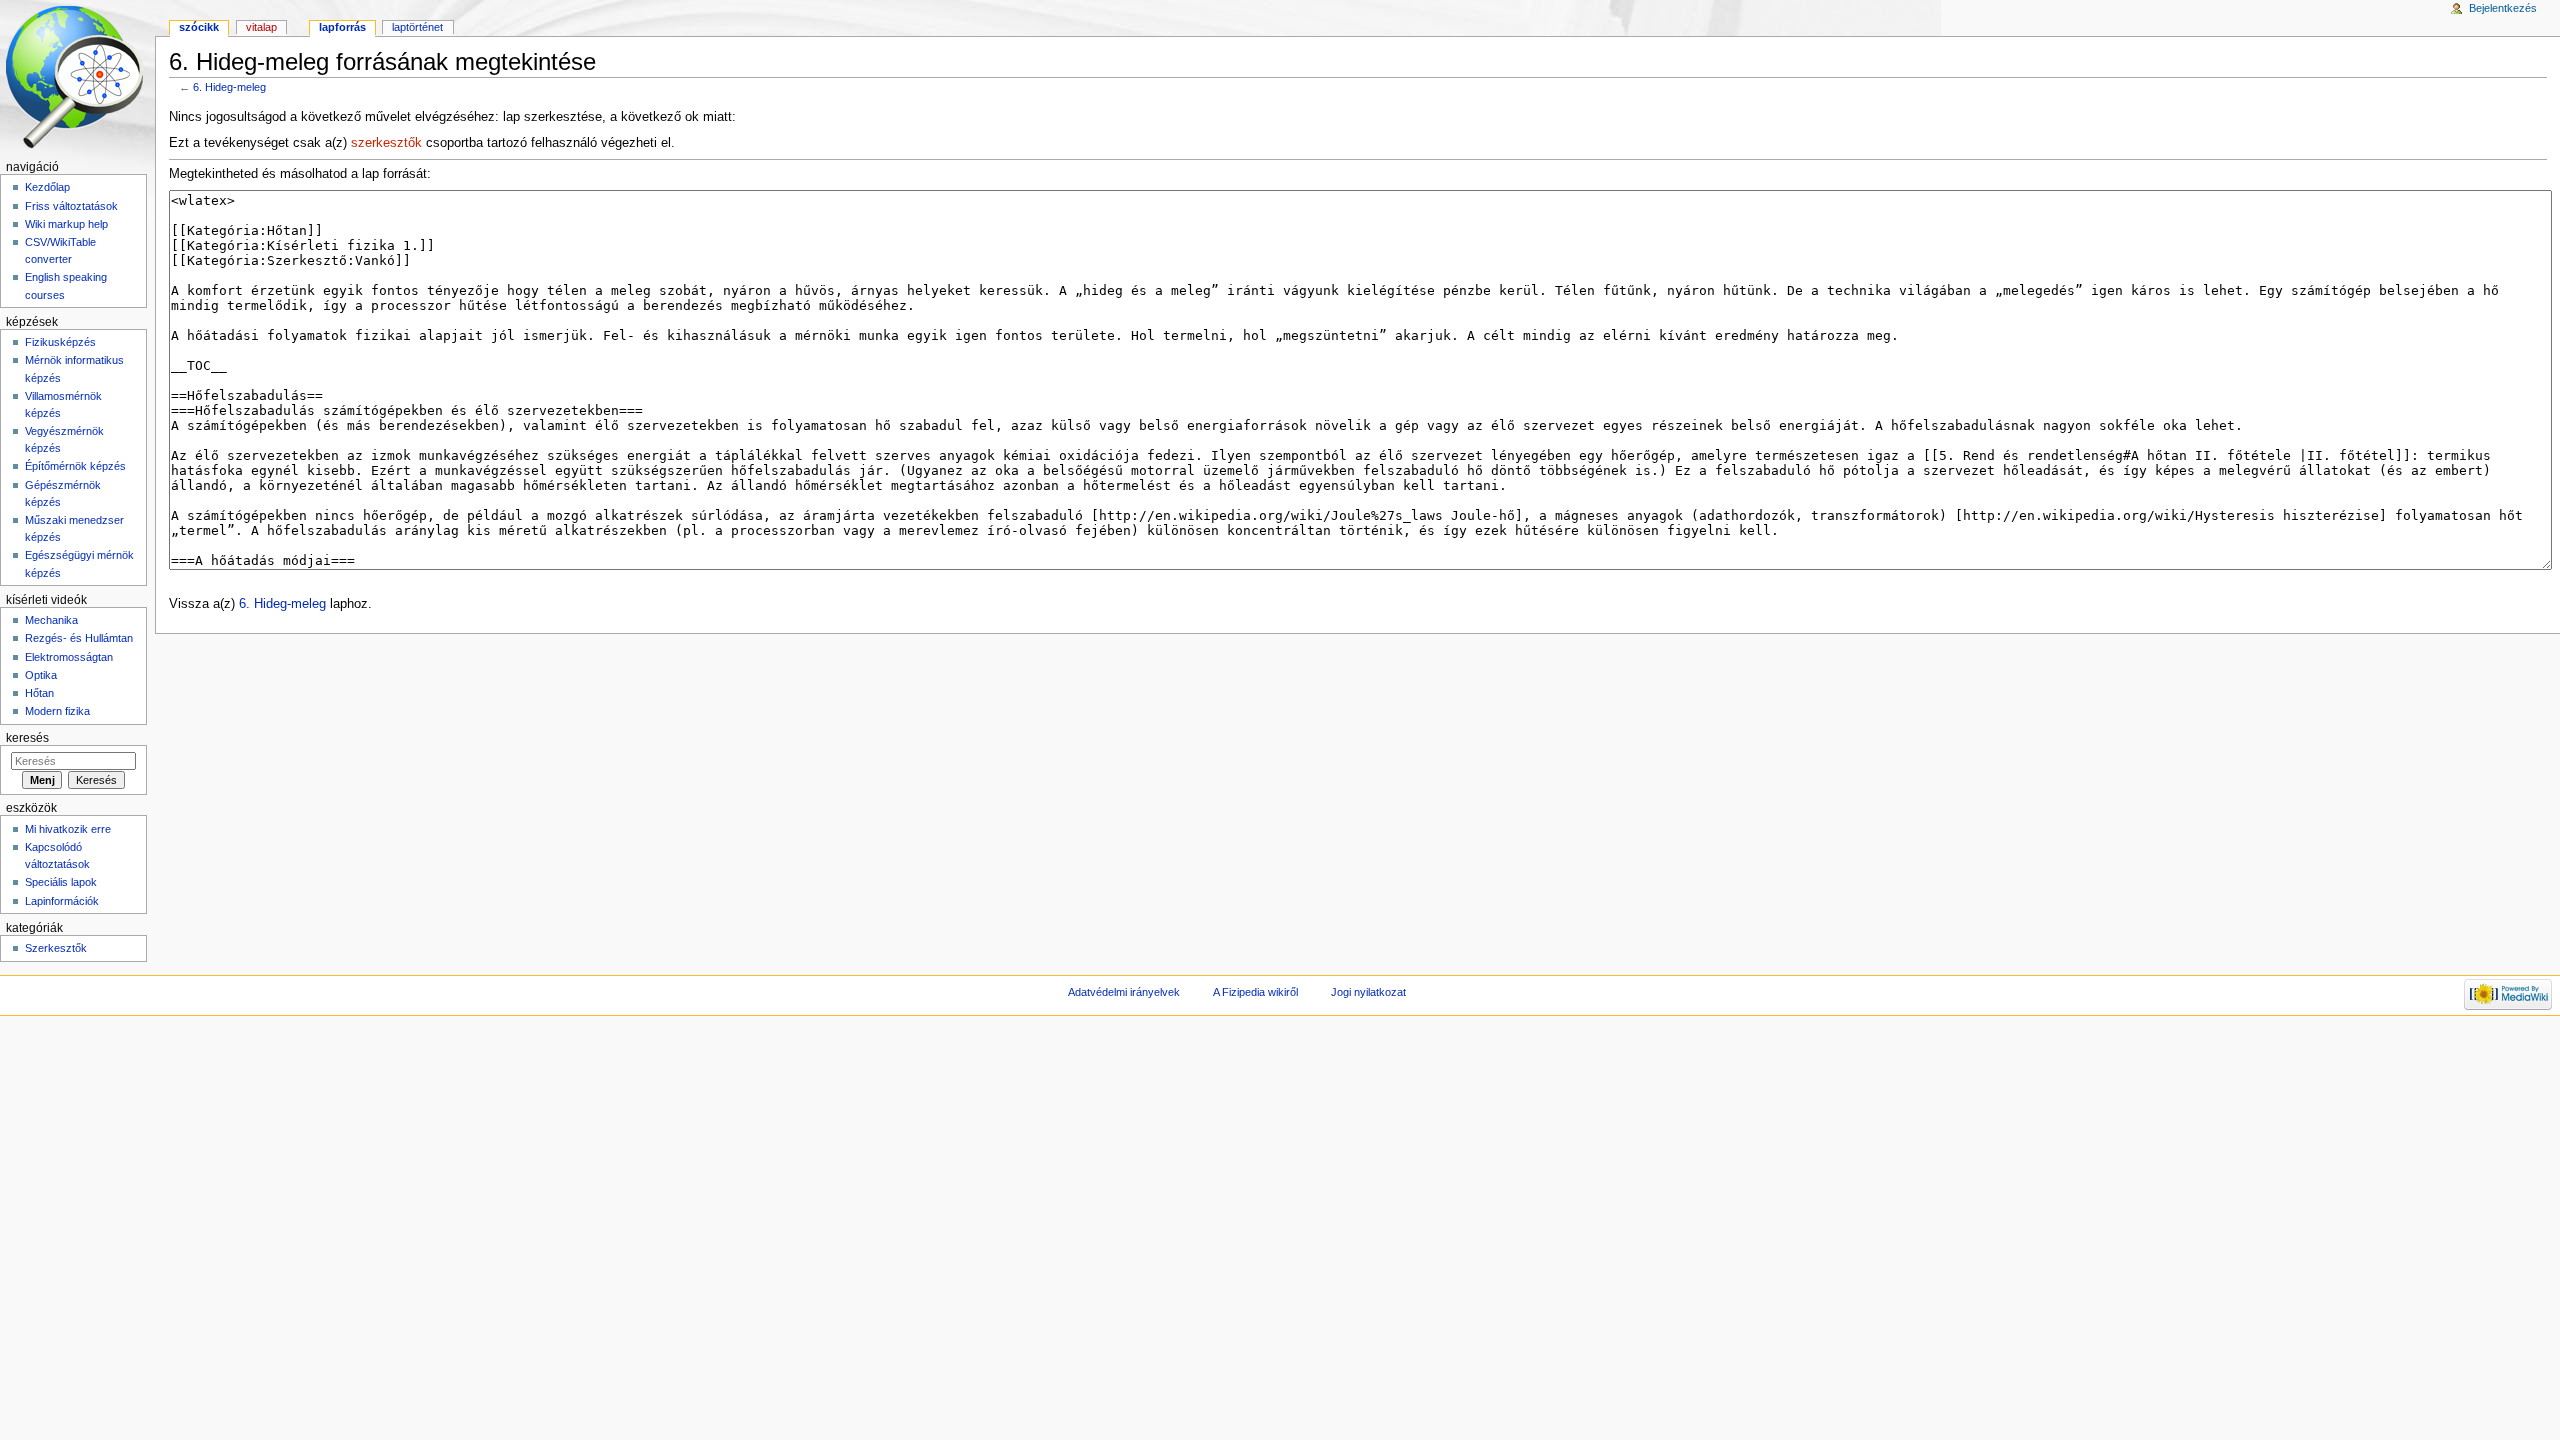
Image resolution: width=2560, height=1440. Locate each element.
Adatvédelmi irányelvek (1124, 992)
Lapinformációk (62, 901)
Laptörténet (417, 27)
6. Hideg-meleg (229, 87)
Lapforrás (342, 27)
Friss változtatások (71, 206)
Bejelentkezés (2503, 8)
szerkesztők (386, 143)
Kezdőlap (47, 187)
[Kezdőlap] (77, 77)
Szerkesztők (56, 948)
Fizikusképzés (60, 342)
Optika (41, 675)
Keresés (27, 738)
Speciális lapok (61, 882)
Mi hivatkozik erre (68, 829)
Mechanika (51, 620)
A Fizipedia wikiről (1255, 992)
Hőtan (39, 693)
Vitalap (261, 27)
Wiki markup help (66, 224)
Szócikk (199, 27)
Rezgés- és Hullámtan (79, 638)
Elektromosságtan (69, 657)
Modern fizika (57, 711)
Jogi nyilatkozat (1368, 992)
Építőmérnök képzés (75, 466)
